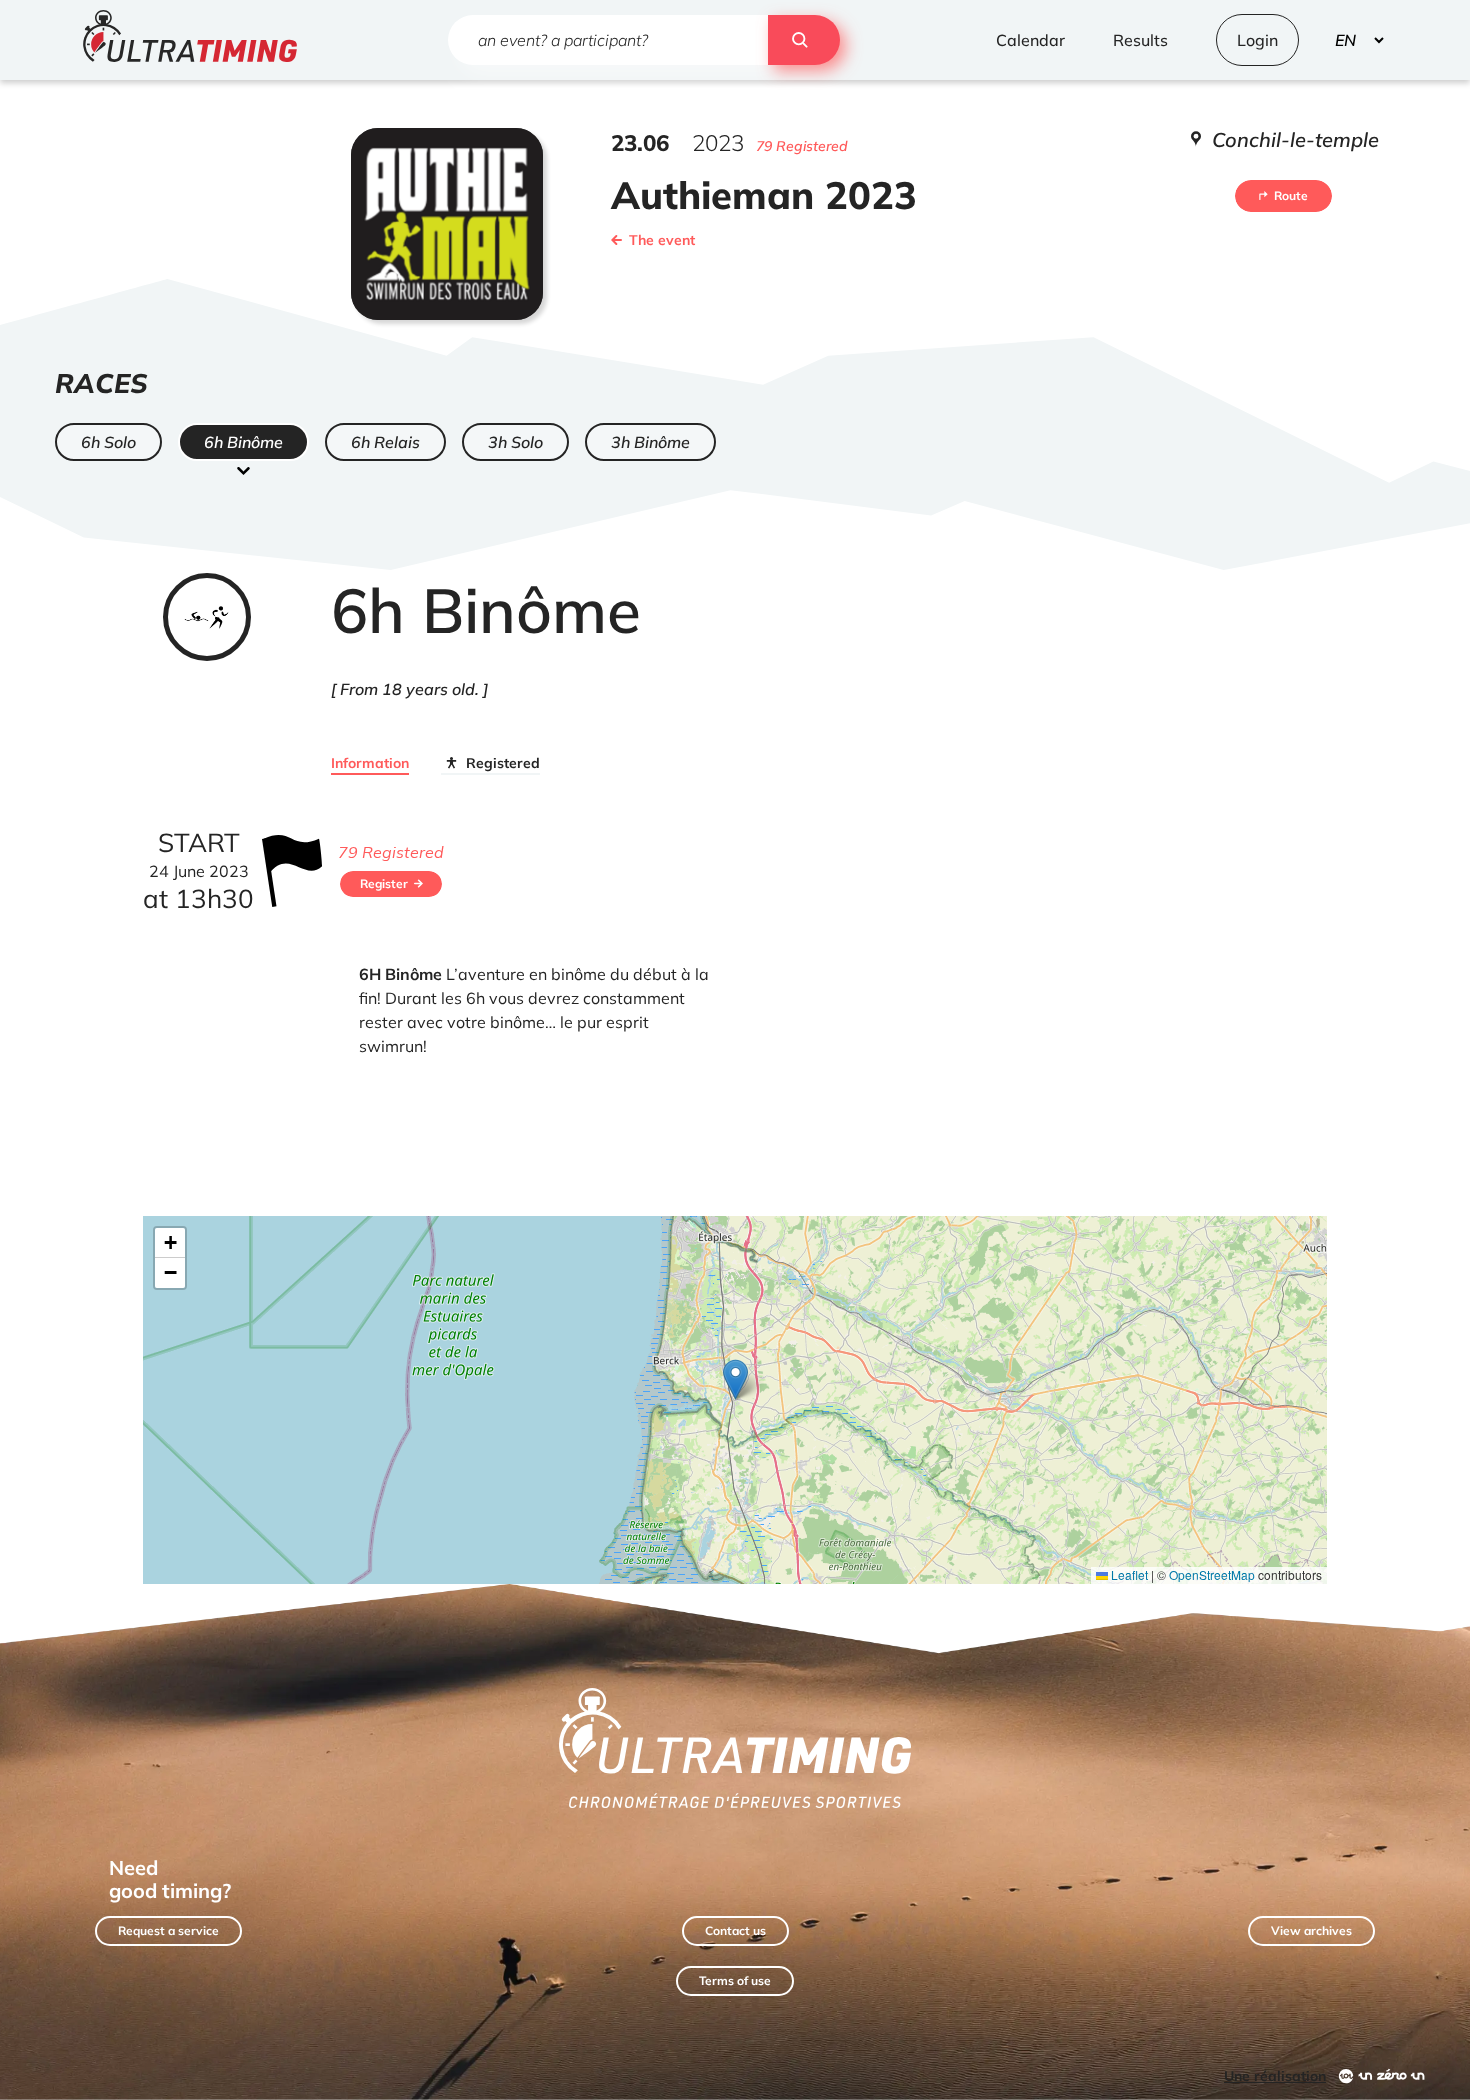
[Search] (804, 40)
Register (384, 883)
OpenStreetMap (1212, 1574)
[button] (735, 1379)
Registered (503, 763)
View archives (1311, 1930)
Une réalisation (1275, 2076)
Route (1291, 195)
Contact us (735, 1930)
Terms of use (735, 1980)
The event (662, 240)
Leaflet (1128, 1574)
